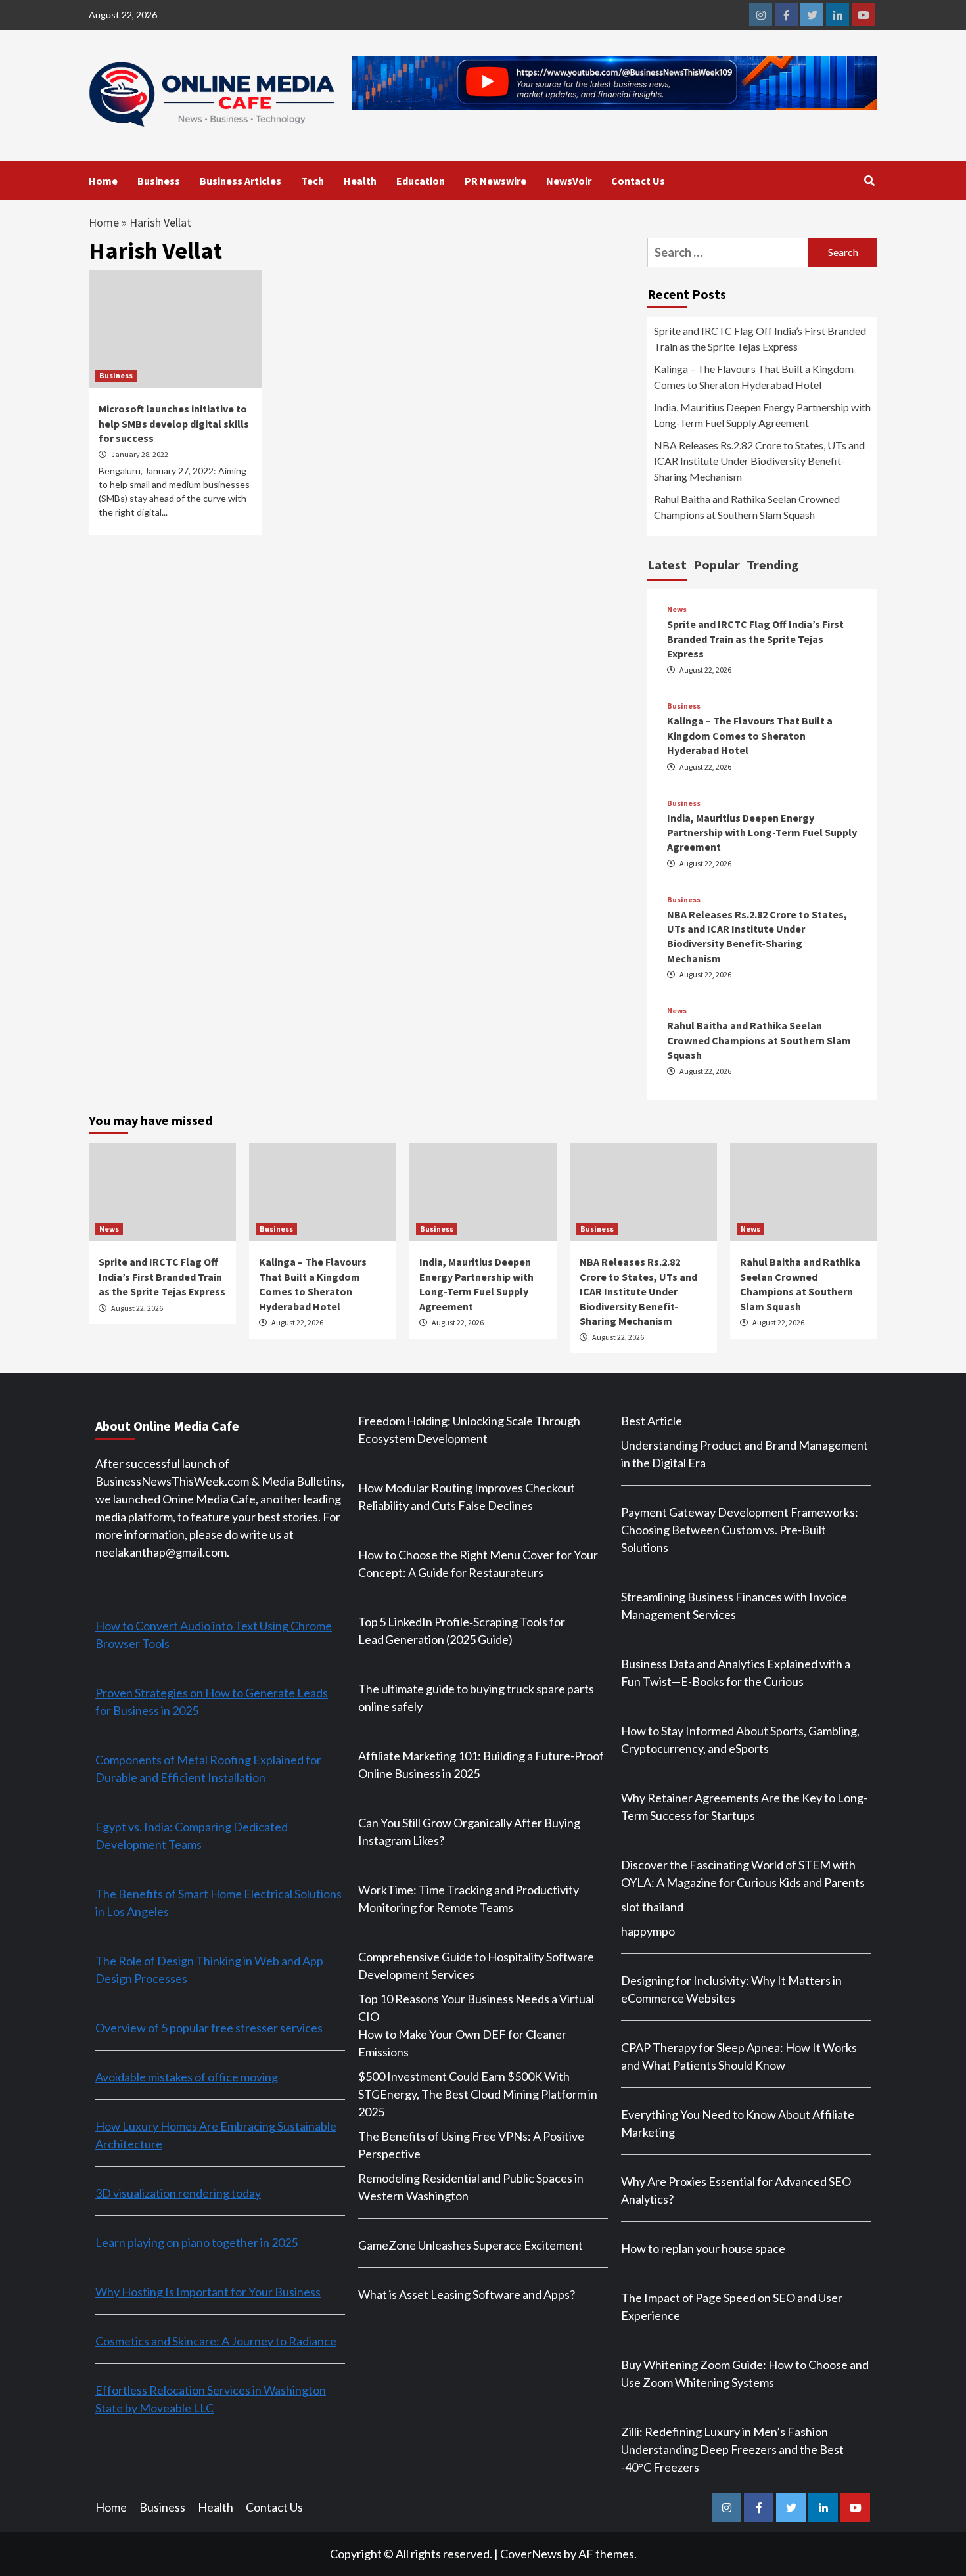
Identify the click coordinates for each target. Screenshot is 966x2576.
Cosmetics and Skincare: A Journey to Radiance (216, 2341)
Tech (312, 181)
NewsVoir (569, 181)
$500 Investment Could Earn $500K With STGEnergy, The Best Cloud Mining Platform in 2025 (478, 2094)
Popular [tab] (717, 565)
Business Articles (241, 181)
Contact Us (638, 181)
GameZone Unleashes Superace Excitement (471, 2245)
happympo (648, 1931)
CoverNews (531, 2554)
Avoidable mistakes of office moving (187, 2077)
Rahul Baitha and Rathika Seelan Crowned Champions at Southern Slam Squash (747, 507)
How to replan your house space (703, 2248)
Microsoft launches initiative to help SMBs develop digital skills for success (174, 423)
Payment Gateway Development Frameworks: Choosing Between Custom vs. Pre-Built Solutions (740, 1530)
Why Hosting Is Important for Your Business (208, 2292)
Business (159, 181)
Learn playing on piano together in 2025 (196, 2242)
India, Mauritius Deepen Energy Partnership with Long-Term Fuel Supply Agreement (762, 415)
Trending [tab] (773, 565)
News (677, 610)
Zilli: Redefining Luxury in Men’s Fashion (724, 2432)
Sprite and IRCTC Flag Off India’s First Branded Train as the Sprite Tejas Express (760, 339)
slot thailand (652, 1907)
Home (103, 181)
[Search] (869, 181)
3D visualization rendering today (178, 2193)
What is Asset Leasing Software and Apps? (467, 2294)
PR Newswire (495, 181)
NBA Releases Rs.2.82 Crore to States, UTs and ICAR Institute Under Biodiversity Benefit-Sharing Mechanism (759, 461)
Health (360, 181)
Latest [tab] (667, 565)
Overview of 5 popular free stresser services (209, 2028)
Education (421, 181)
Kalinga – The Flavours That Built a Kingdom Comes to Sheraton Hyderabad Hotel (754, 377)
